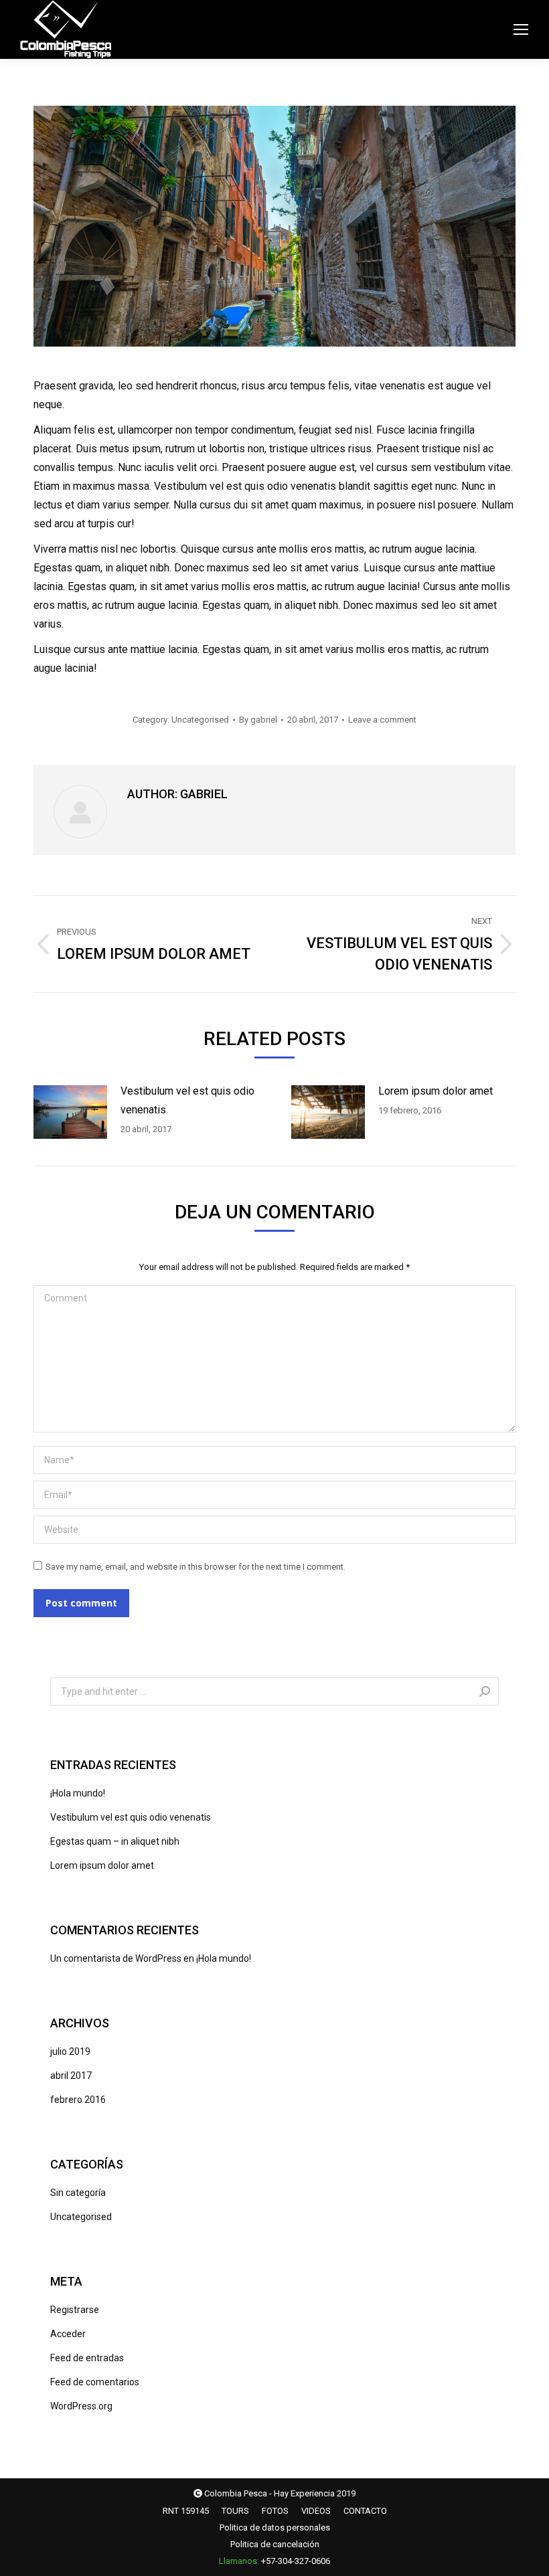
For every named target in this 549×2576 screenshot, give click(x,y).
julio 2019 (70, 2051)
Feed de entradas (87, 2358)
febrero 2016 (78, 2100)
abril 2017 (71, 2076)
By (258, 720)
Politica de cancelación (275, 2544)
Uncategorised (200, 720)
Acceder (68, 2334)
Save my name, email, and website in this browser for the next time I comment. (195, 1567)
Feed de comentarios (95, 2382)
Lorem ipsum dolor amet (436, 1091)
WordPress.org (81, 2406)
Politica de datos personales (275, 2527)
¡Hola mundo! (78, 1793)
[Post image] (70, 1112)
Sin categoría (78, 2193)
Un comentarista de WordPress (116, 1958)
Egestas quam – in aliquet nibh (115, 1841)
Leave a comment (382, 720)
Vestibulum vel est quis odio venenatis (187, 1100)
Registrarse (75, 2310)
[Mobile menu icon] (521, 29)
